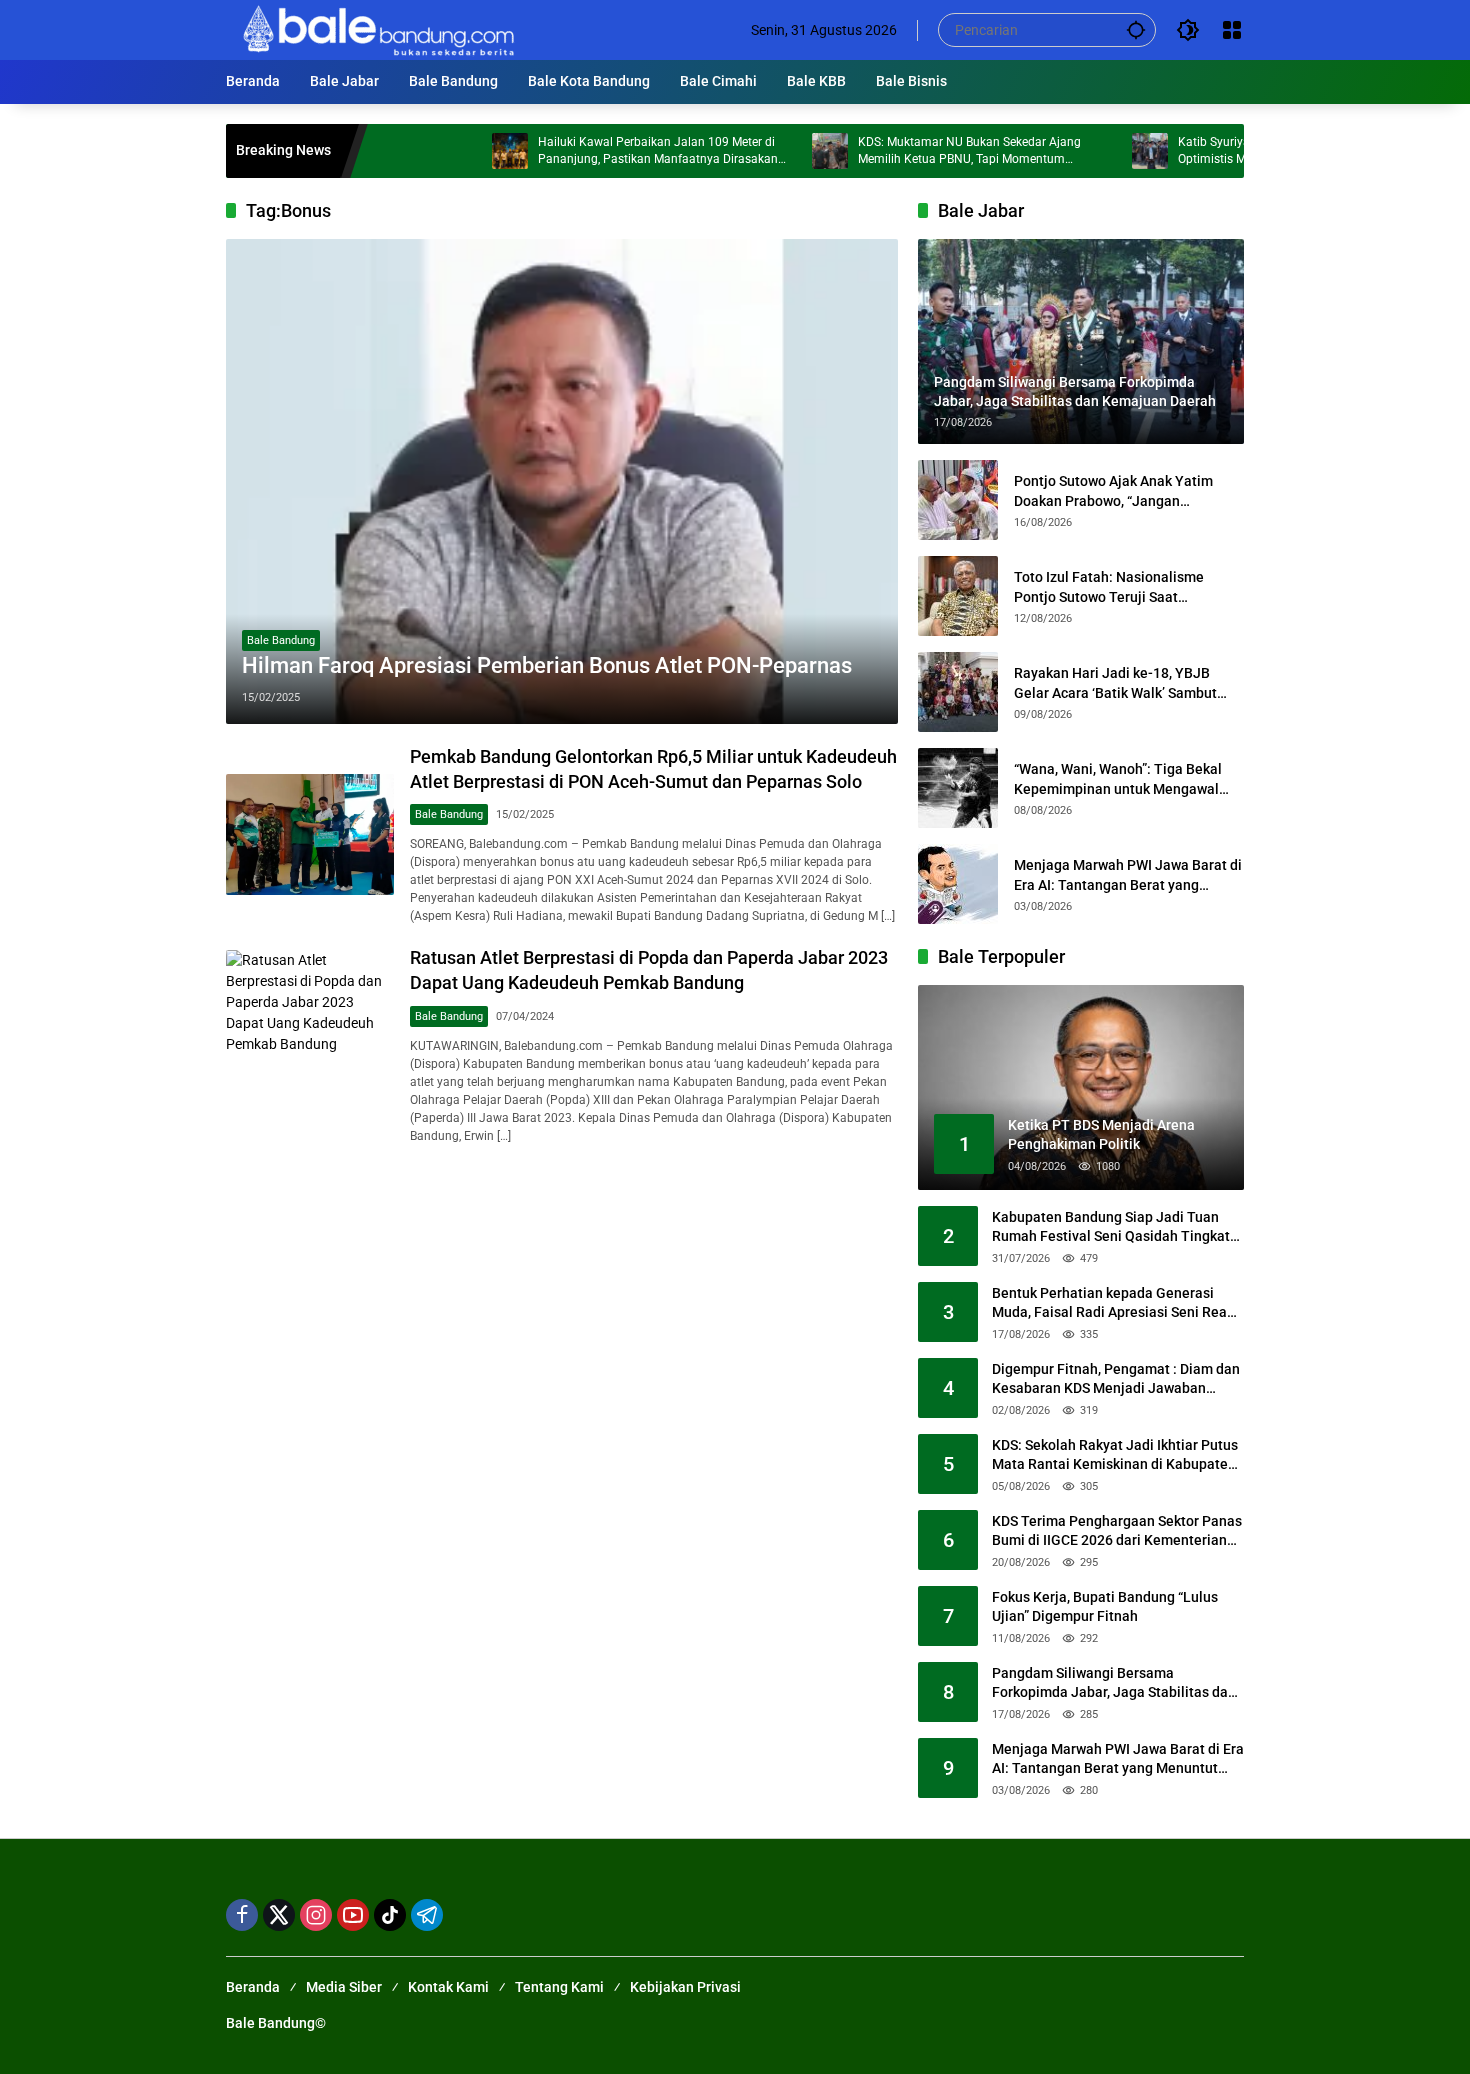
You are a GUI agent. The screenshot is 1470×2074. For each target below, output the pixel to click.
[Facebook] (242, 1915)
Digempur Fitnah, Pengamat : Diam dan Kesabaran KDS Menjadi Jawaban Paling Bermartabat (1116, 1380)
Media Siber (344, 1987)
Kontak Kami (448, 1987)
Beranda (253, 1987)
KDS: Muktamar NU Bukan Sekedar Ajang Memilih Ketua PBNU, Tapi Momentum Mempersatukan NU (907, 151)
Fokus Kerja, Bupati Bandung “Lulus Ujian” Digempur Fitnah (1105, 1607)
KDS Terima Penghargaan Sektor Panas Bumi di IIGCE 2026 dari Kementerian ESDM (1117, 1532)
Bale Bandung (281, 640)
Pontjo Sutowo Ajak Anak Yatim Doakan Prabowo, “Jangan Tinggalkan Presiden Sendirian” (1114, 492)
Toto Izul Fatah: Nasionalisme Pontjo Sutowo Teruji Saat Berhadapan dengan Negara (1109, 588)
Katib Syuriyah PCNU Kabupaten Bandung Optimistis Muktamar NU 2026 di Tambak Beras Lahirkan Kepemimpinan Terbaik (1231, 151)
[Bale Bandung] (376, 29)
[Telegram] (427, 1915)
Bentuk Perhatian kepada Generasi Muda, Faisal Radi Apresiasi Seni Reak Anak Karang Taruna (1113, 1304)
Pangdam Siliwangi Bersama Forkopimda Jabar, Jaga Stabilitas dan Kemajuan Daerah (1114, 1684)
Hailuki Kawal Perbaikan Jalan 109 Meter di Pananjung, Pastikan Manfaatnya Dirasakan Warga (596, 151)
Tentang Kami (559, 1987)
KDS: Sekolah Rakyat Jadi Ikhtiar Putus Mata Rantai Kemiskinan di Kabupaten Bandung (1115, 1456)
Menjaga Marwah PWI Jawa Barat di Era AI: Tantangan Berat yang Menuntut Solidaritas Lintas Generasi (1128, 876)
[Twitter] (279, 1915)
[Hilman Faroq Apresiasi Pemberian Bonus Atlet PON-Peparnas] (562, 481)
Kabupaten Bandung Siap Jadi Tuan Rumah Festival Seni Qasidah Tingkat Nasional (1111, 1228)
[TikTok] (390, 1915)
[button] (1136, 29)
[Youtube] (353, 1915)
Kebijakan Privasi (685, 1987)
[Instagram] (316, 1915)
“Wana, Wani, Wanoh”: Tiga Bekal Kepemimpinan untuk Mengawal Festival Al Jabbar (1118, 780)
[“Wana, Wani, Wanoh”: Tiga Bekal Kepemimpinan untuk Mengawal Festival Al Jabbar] (958, 788)
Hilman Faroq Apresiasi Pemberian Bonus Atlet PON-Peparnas (547, 665)
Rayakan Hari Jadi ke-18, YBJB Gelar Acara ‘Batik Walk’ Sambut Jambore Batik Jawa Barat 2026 (1115, 684)
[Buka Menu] (1232, 30)
